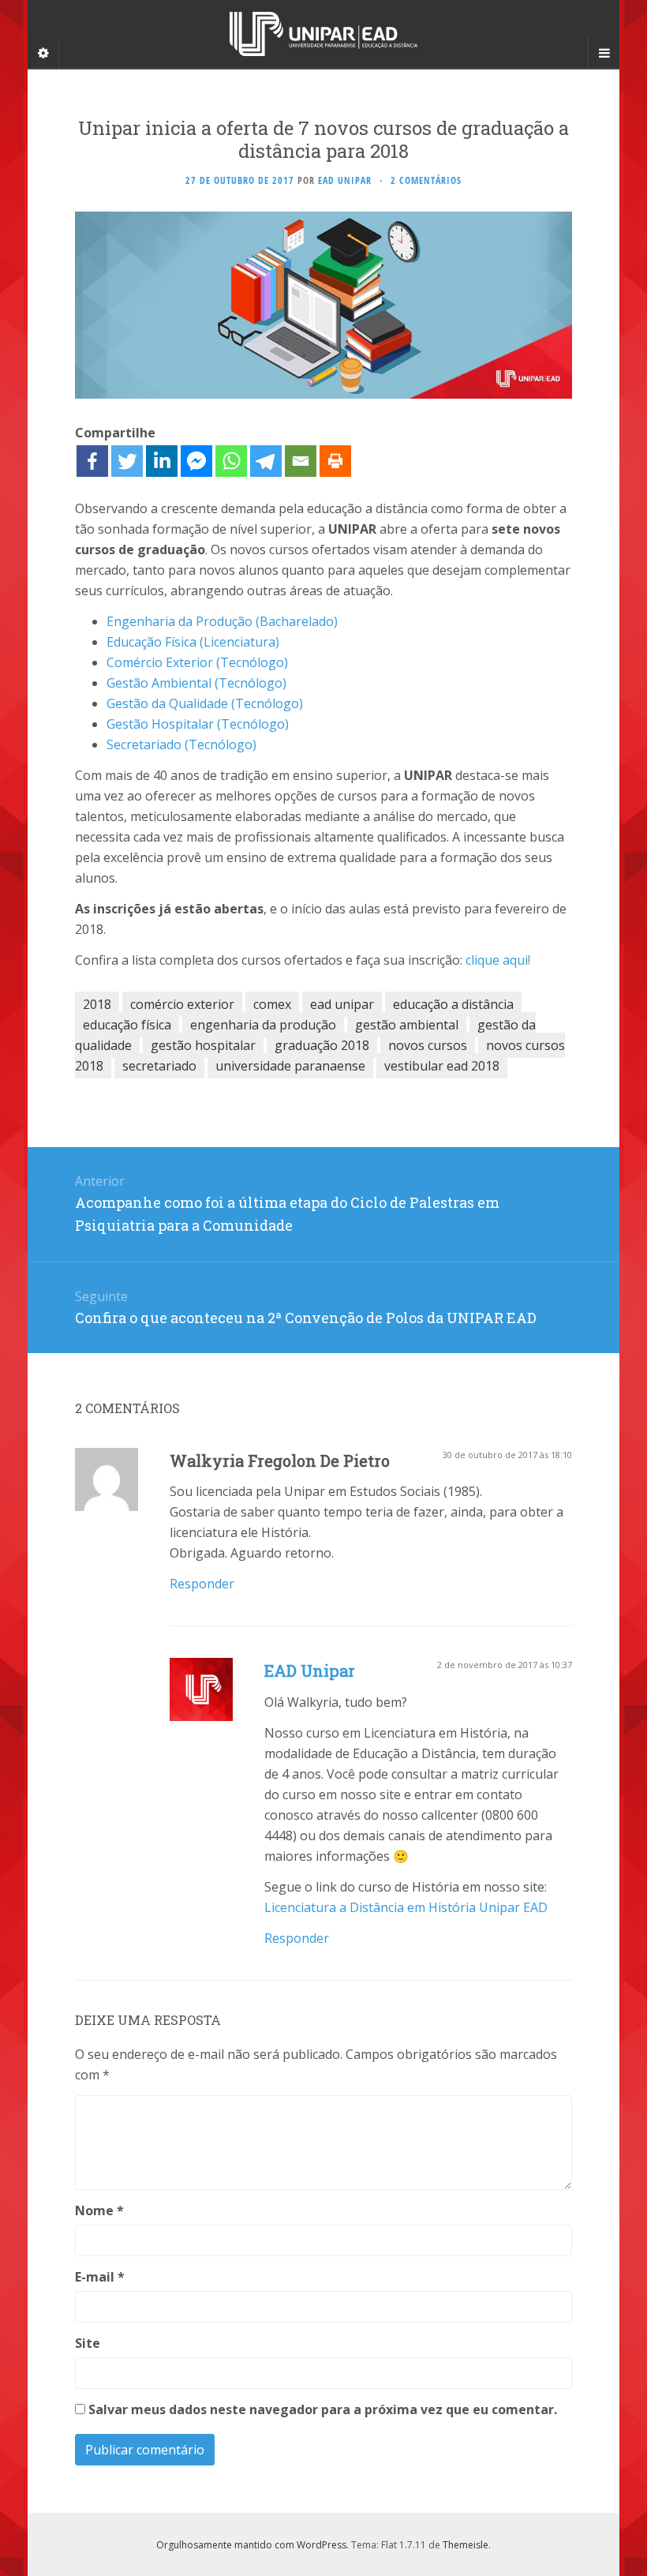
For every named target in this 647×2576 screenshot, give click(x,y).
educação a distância (453, 1004)
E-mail (100, 2277)
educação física (127, 1025)
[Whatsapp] (231, 461)
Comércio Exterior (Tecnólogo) (197, 662)
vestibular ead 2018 (442, 1066)
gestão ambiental (407, 1025)
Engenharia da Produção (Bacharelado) (222, 621)
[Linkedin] (162, 461)
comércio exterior (182, 1004)
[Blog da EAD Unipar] (323, 34)
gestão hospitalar (203, 1045)
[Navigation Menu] (604, 53)
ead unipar (342, 1004)
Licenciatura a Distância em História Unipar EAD (406, 1907)
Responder (202, 1584)
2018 (97, 1004)
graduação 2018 (322, 1045)
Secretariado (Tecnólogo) (181, 744)
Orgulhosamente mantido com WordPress (251, 2545)
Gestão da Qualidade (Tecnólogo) (205, 703)
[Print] (335, 461)
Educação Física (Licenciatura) (193, 642)
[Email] (301, 461)
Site (88, 2343)
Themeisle (466, 2545)
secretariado (159, 1066)
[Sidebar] (43, 53)
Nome (99, 2210)
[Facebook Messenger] (196, 461)
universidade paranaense (290, 1066)
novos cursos (428, 1045)
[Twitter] (127, 461)
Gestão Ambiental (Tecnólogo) (196, 683)
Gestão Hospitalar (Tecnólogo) (198, 724)
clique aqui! (498, 960)
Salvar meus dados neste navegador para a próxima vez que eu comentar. (323, 2409)
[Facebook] (92, 461)
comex (272, 1004)
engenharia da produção (263, 1025)
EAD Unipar (310, 1670)
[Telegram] (266, 461)
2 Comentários (426, 180)
